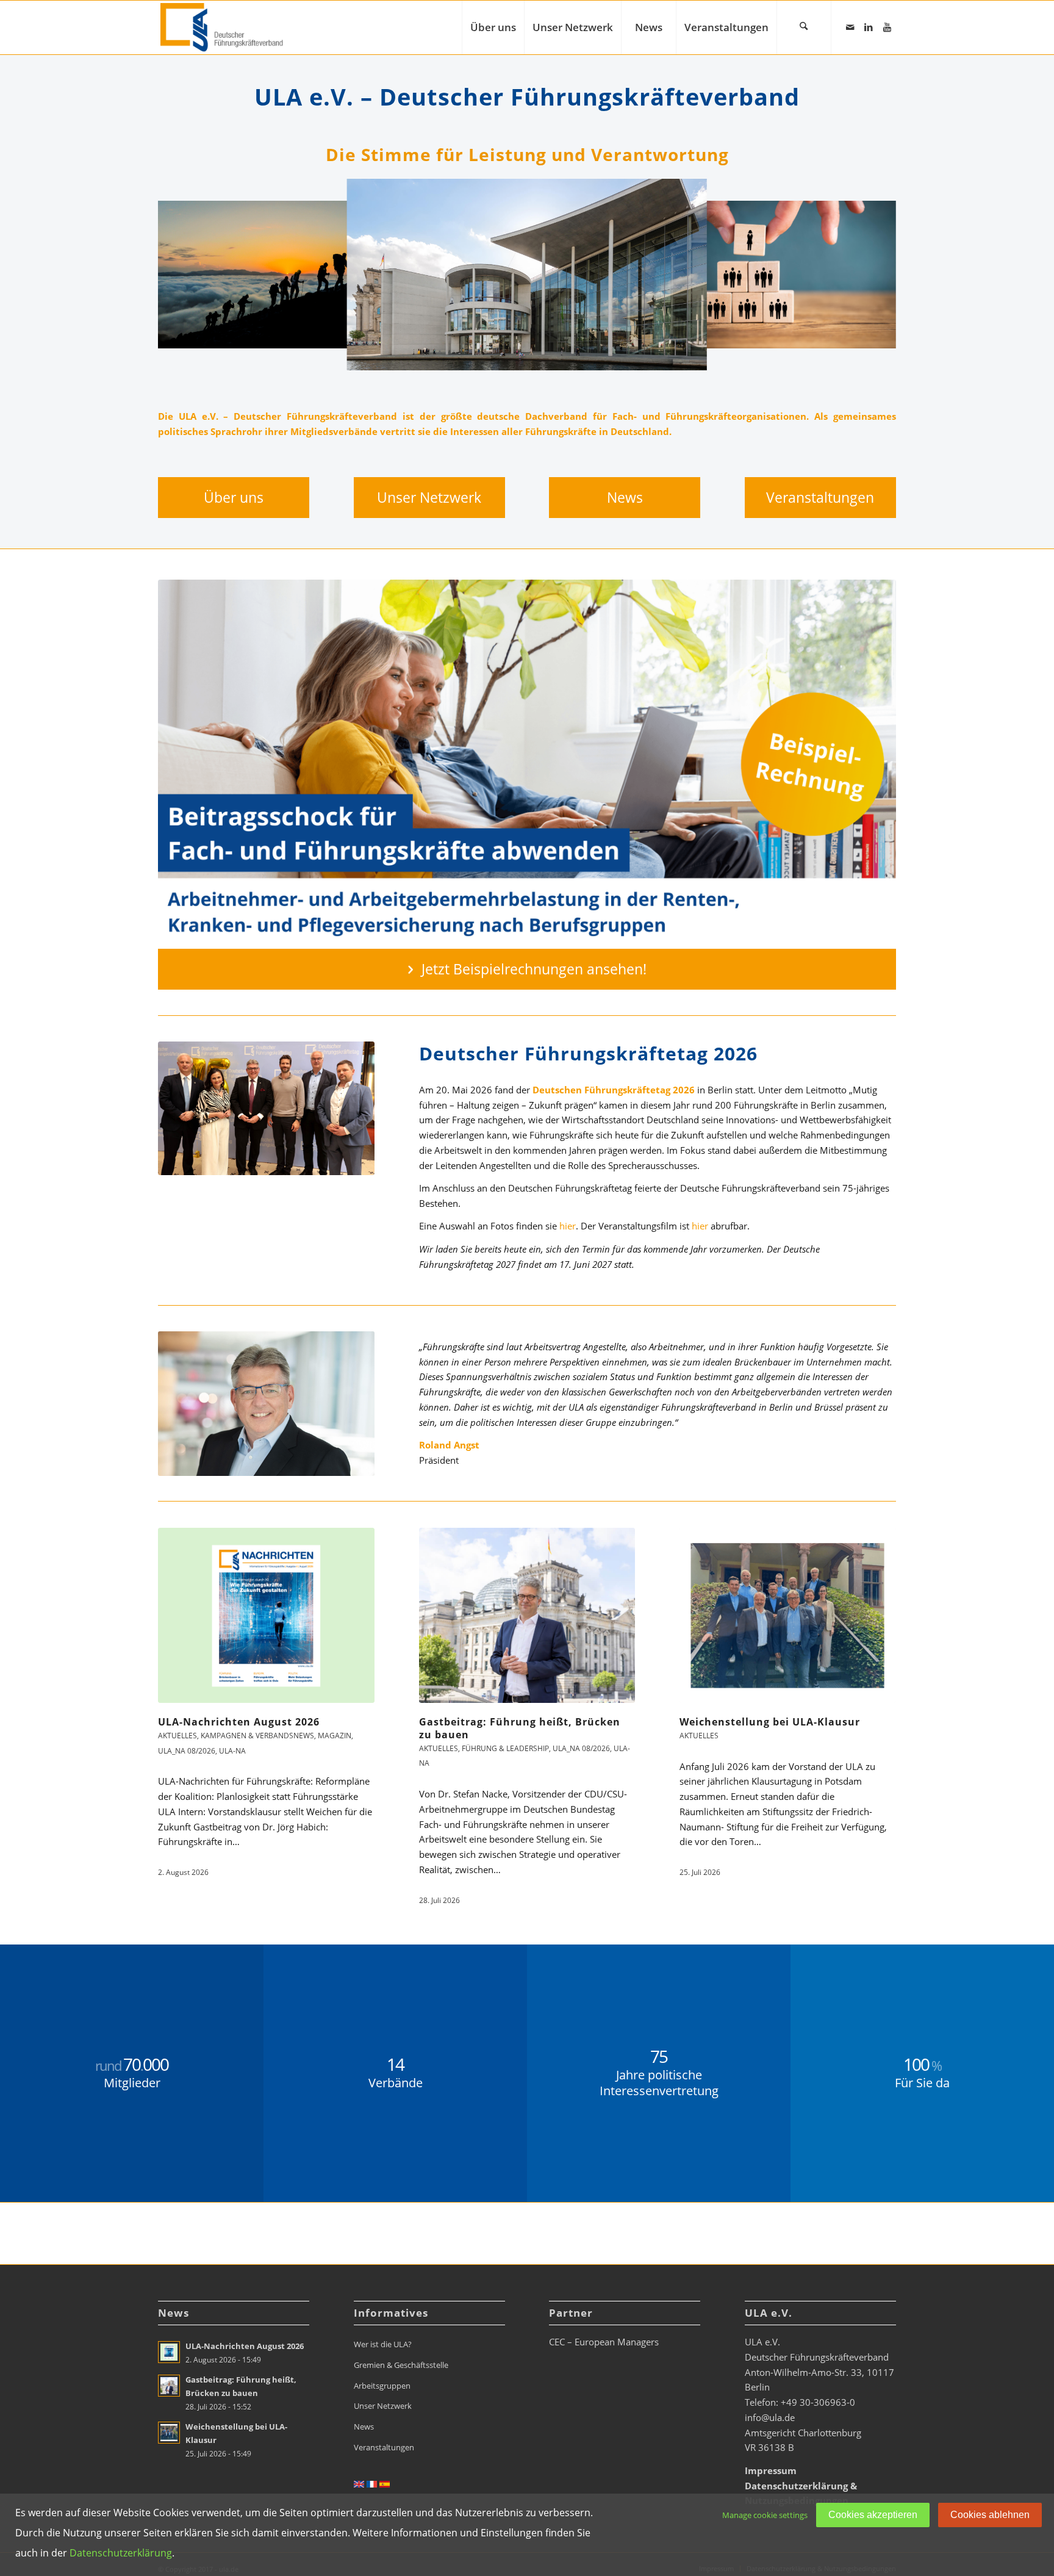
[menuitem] (493, 27)
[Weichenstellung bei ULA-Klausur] (788, 1615)
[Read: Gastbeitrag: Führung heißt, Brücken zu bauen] (169, 2386)
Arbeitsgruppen (382, 2386)
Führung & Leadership (505, 1748)
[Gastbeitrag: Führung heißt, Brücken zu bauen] (527, 1615)
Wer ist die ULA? (383, 2344)
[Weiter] (869, 275)
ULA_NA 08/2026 (187, 1751)
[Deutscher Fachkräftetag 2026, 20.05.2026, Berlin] (266, 1108)
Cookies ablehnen (990, 2515)
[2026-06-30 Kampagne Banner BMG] (527, 764)
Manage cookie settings (765, 2515)
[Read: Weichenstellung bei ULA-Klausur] (169, 2433)
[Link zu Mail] (850, 27)
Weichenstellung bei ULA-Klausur (770, 1722)
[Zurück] (185, 275)
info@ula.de (770, 2417)
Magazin (335, 1736)
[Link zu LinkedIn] (869, 27)
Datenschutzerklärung (121, 2553)
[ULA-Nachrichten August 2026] (266, 1615)
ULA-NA (232, 1751)
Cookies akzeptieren (873, 2515)
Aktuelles (177, 1736)
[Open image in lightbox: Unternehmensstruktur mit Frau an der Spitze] (883, 335)
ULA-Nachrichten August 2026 (239, 1722)
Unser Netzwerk (383, 2406)
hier (568, 1226)
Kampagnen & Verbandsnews (257, 1736)
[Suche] (804, 27)
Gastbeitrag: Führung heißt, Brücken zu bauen (520, 1728)
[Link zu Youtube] (887, 27)
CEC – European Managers (604, 2342)
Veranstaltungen (384, 2447)
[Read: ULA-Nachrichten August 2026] (169, 2352)
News (364, 2427)
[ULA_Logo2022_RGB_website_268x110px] (223, 27)
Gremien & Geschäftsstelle (401, 2365)
